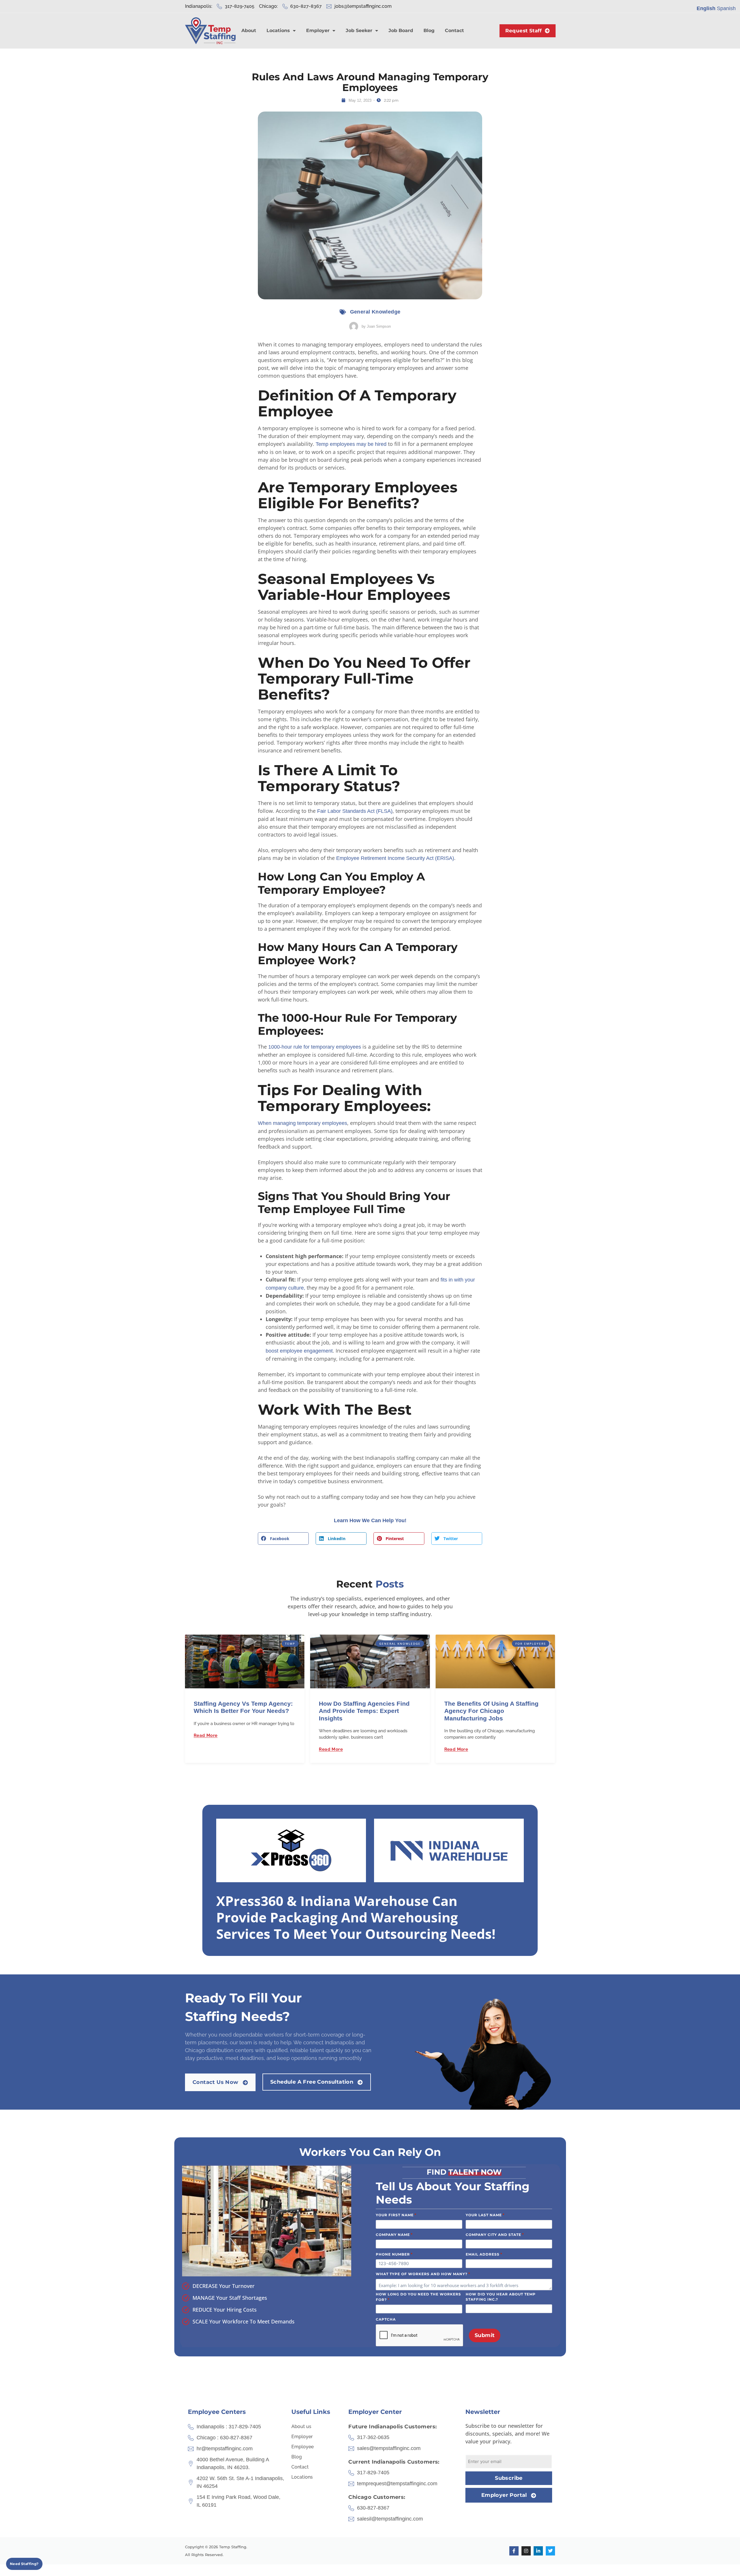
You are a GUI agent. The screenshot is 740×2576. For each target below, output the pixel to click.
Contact (454, 30)
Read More (206, 1735)
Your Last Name (485, 2215)
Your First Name (396, 2215)
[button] (283, 1539)
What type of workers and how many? (423, 2274)
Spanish (726, 8)
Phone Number (394, 2254)
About (249, 30)
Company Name (394, 2234)
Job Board (401, 30)
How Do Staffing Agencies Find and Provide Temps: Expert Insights (364, 1711)
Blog (429, 30)
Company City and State (495, 2234)
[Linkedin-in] (538, 2551)
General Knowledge (375, 312)
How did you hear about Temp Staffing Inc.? (501, 2297)
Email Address (484, 2254)
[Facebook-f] (514, 2551)
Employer (318, 30)
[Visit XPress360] (291, 1850)
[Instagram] (526, 2551)
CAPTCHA (386, 2319)
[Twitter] (550, 2551)
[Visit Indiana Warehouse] (449, 1850)
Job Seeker (359, 30)
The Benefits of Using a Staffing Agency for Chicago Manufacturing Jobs (491, 1711)
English (706, 8)
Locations (278, 30)
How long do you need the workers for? (418, 2297)
